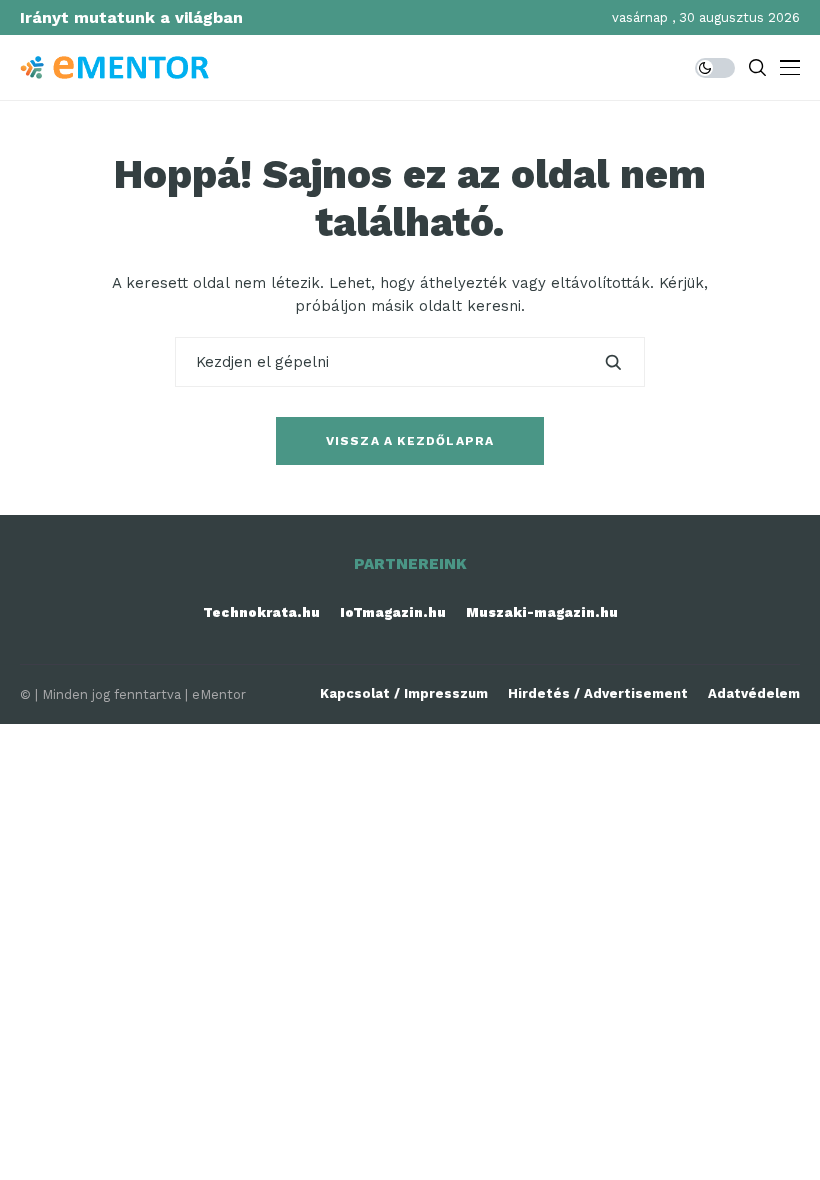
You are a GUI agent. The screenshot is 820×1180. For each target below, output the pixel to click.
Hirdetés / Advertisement (598, 693)
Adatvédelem (754, 693)
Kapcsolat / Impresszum (404, 693)
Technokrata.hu (261, 612)
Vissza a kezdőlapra (410, 441)
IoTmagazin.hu (393, 612)
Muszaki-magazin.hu (542, 612)
